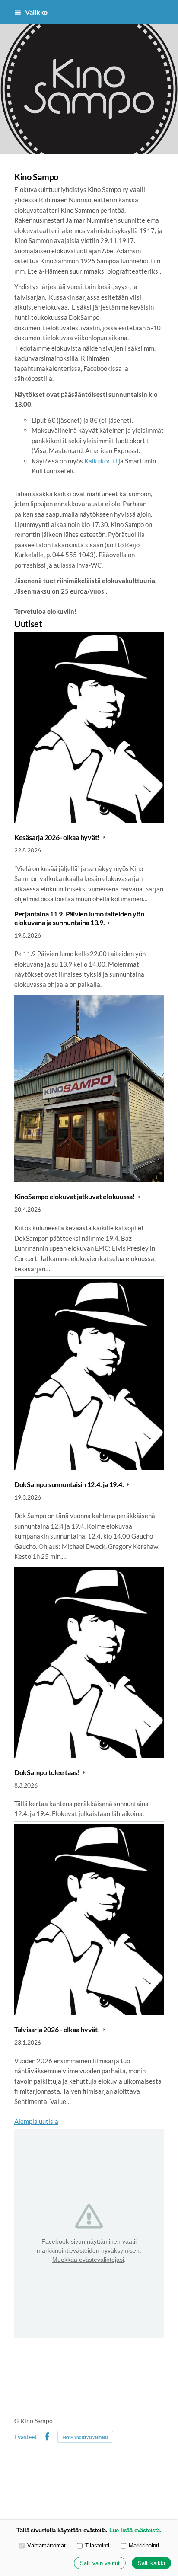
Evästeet (25, 2437)
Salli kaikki (151, 2563)
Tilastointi (97, 2546)
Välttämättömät (46, 2546)
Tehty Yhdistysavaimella (85, 2437)
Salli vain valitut (100, 2563)
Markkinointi (144, 2546)
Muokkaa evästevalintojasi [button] (88, 2260)
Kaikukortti (101, 461)
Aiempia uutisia (36, 2121)
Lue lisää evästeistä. (135, 2530)
